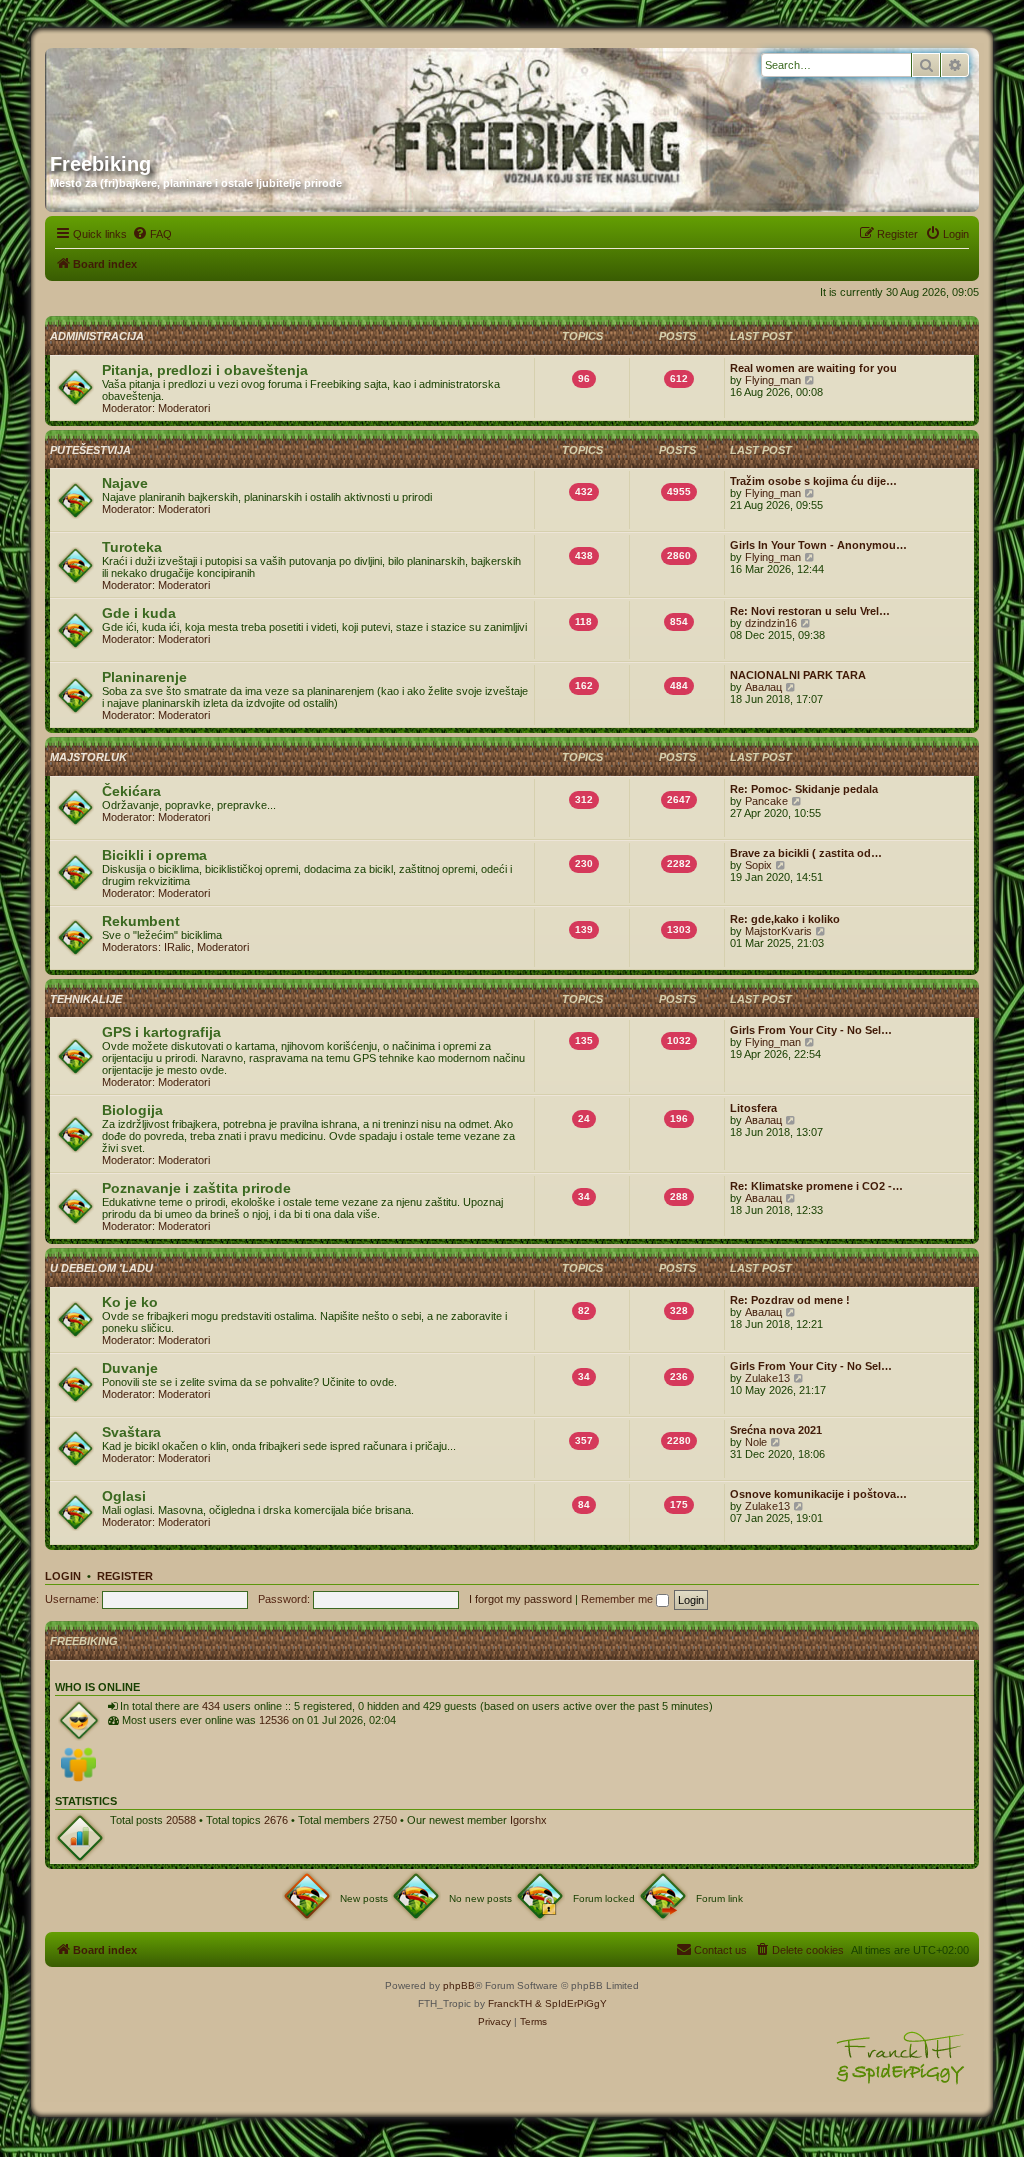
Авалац (763, 687)
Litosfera (753, 1108)
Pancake (766, 801)
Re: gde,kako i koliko (785, 919)
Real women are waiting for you (813, 368)
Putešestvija (90, 450)
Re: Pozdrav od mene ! (790, 1300)
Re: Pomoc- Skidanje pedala (804, 789)
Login (63, 1576)
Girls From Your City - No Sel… (811, 1030)
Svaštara (131, 1432)
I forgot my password (520, 1599)
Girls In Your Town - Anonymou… (818, 545)
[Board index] (242, 93)
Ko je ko (130, 1302)
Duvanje (130, 1368)
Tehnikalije (86, 999)
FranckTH (510, 2003)
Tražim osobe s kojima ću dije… (813, 481)
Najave (125, 483)
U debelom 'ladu (101, 1268)
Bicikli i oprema (154, 855)
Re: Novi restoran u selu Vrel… (810, 611)
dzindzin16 (771, 623)
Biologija (132, 1110)
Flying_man (773, 380)
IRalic (177, 947)
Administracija (97, 336)
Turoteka (132, 547)
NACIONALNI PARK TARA (798, 675)
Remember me (618, 1599)
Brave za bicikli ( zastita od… (806, 853)
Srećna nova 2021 (776, 1430)
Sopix (758, 865)
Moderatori (184, 408)
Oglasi (124, 1496)
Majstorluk (88, 757)
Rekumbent (141, 921)
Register (125, 1576)
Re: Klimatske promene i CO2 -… (816, 1186)
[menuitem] (152, 234)
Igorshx (528, 1820)
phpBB (459, 1985)
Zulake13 (767, 1378)
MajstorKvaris (778, 931)
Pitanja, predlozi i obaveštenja (205, 370)
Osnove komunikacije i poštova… (818, 1494)
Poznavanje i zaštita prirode (196, 1188)
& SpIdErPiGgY (571, 2003)
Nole (756, 1442)
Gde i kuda (139, 613)
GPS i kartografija (161, 1032)
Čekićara (131, 791)
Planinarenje (144, 677)
